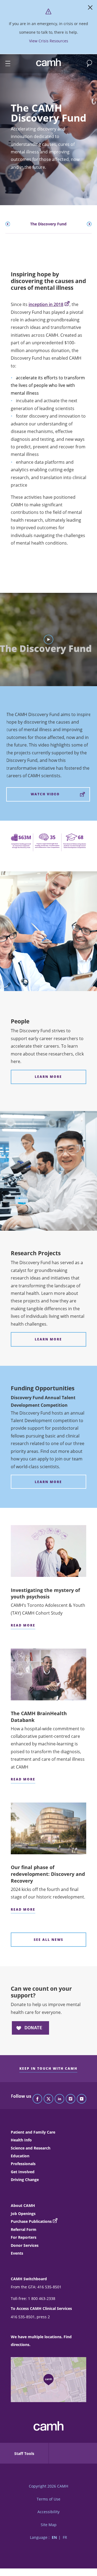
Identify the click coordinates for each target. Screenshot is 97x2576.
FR (65, 2537)
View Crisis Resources (49, 41)
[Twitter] (48, 2099)
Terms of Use (48, 2499)
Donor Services (25, 2245)
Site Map (49, 2525)
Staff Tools (24, 2453)
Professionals (23, 2164)
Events (17, 2253)
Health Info (21, 2140)
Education (20, 2156)
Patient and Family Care (33, 2132)
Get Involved (23, 2172)
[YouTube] (82, 2099)
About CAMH (23, 2205)
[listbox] (49, 224)
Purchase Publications (31, 2221)
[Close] (90, 9)
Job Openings (23, 2214)
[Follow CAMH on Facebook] (37, 2099)
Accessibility (48, 2512)
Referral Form (24, 2229)
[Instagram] (71, 2099)
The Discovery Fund (48, 224)
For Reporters (24, 2237)
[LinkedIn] (60, 2099)
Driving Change (25, 2180)
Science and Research (31, 2148)
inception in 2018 (46, 304)
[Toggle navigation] (5, 64)
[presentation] (8, 224)
